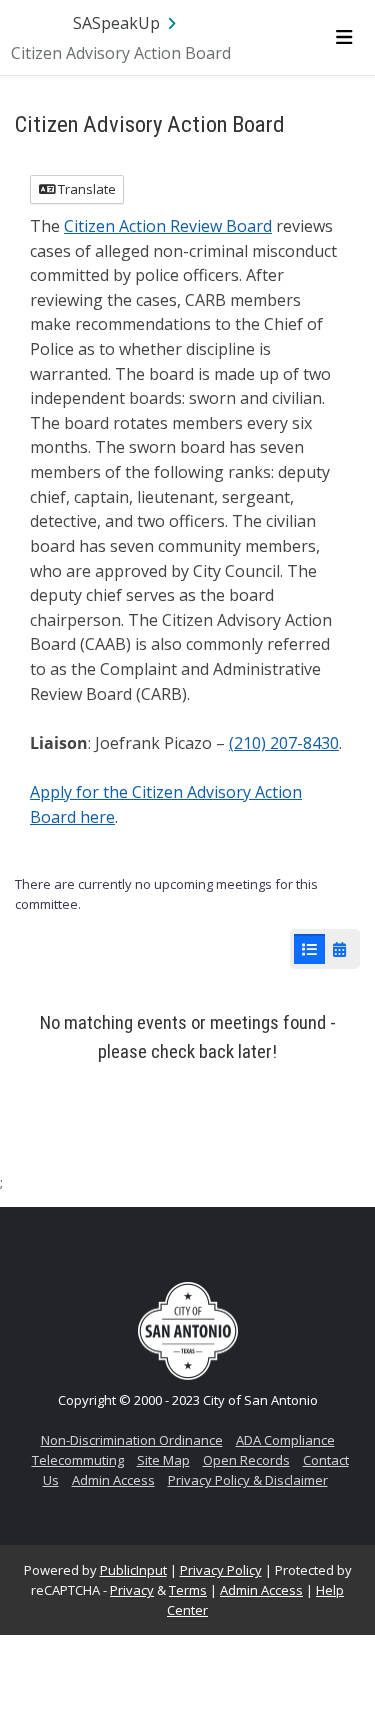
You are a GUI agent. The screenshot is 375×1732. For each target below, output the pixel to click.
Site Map (163, 1460)
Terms (188, 1590)
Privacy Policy (221, 1570)
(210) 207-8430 (284, 743)
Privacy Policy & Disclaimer (248, 1480)
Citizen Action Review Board (168, 226)
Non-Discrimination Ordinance (132, 1440)
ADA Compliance (285, 1440)
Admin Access (113, 1480)
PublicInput (133, 1570)
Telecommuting (78, 1460)
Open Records (246, 1460)
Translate (85, 189)
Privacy (132, 1590)
